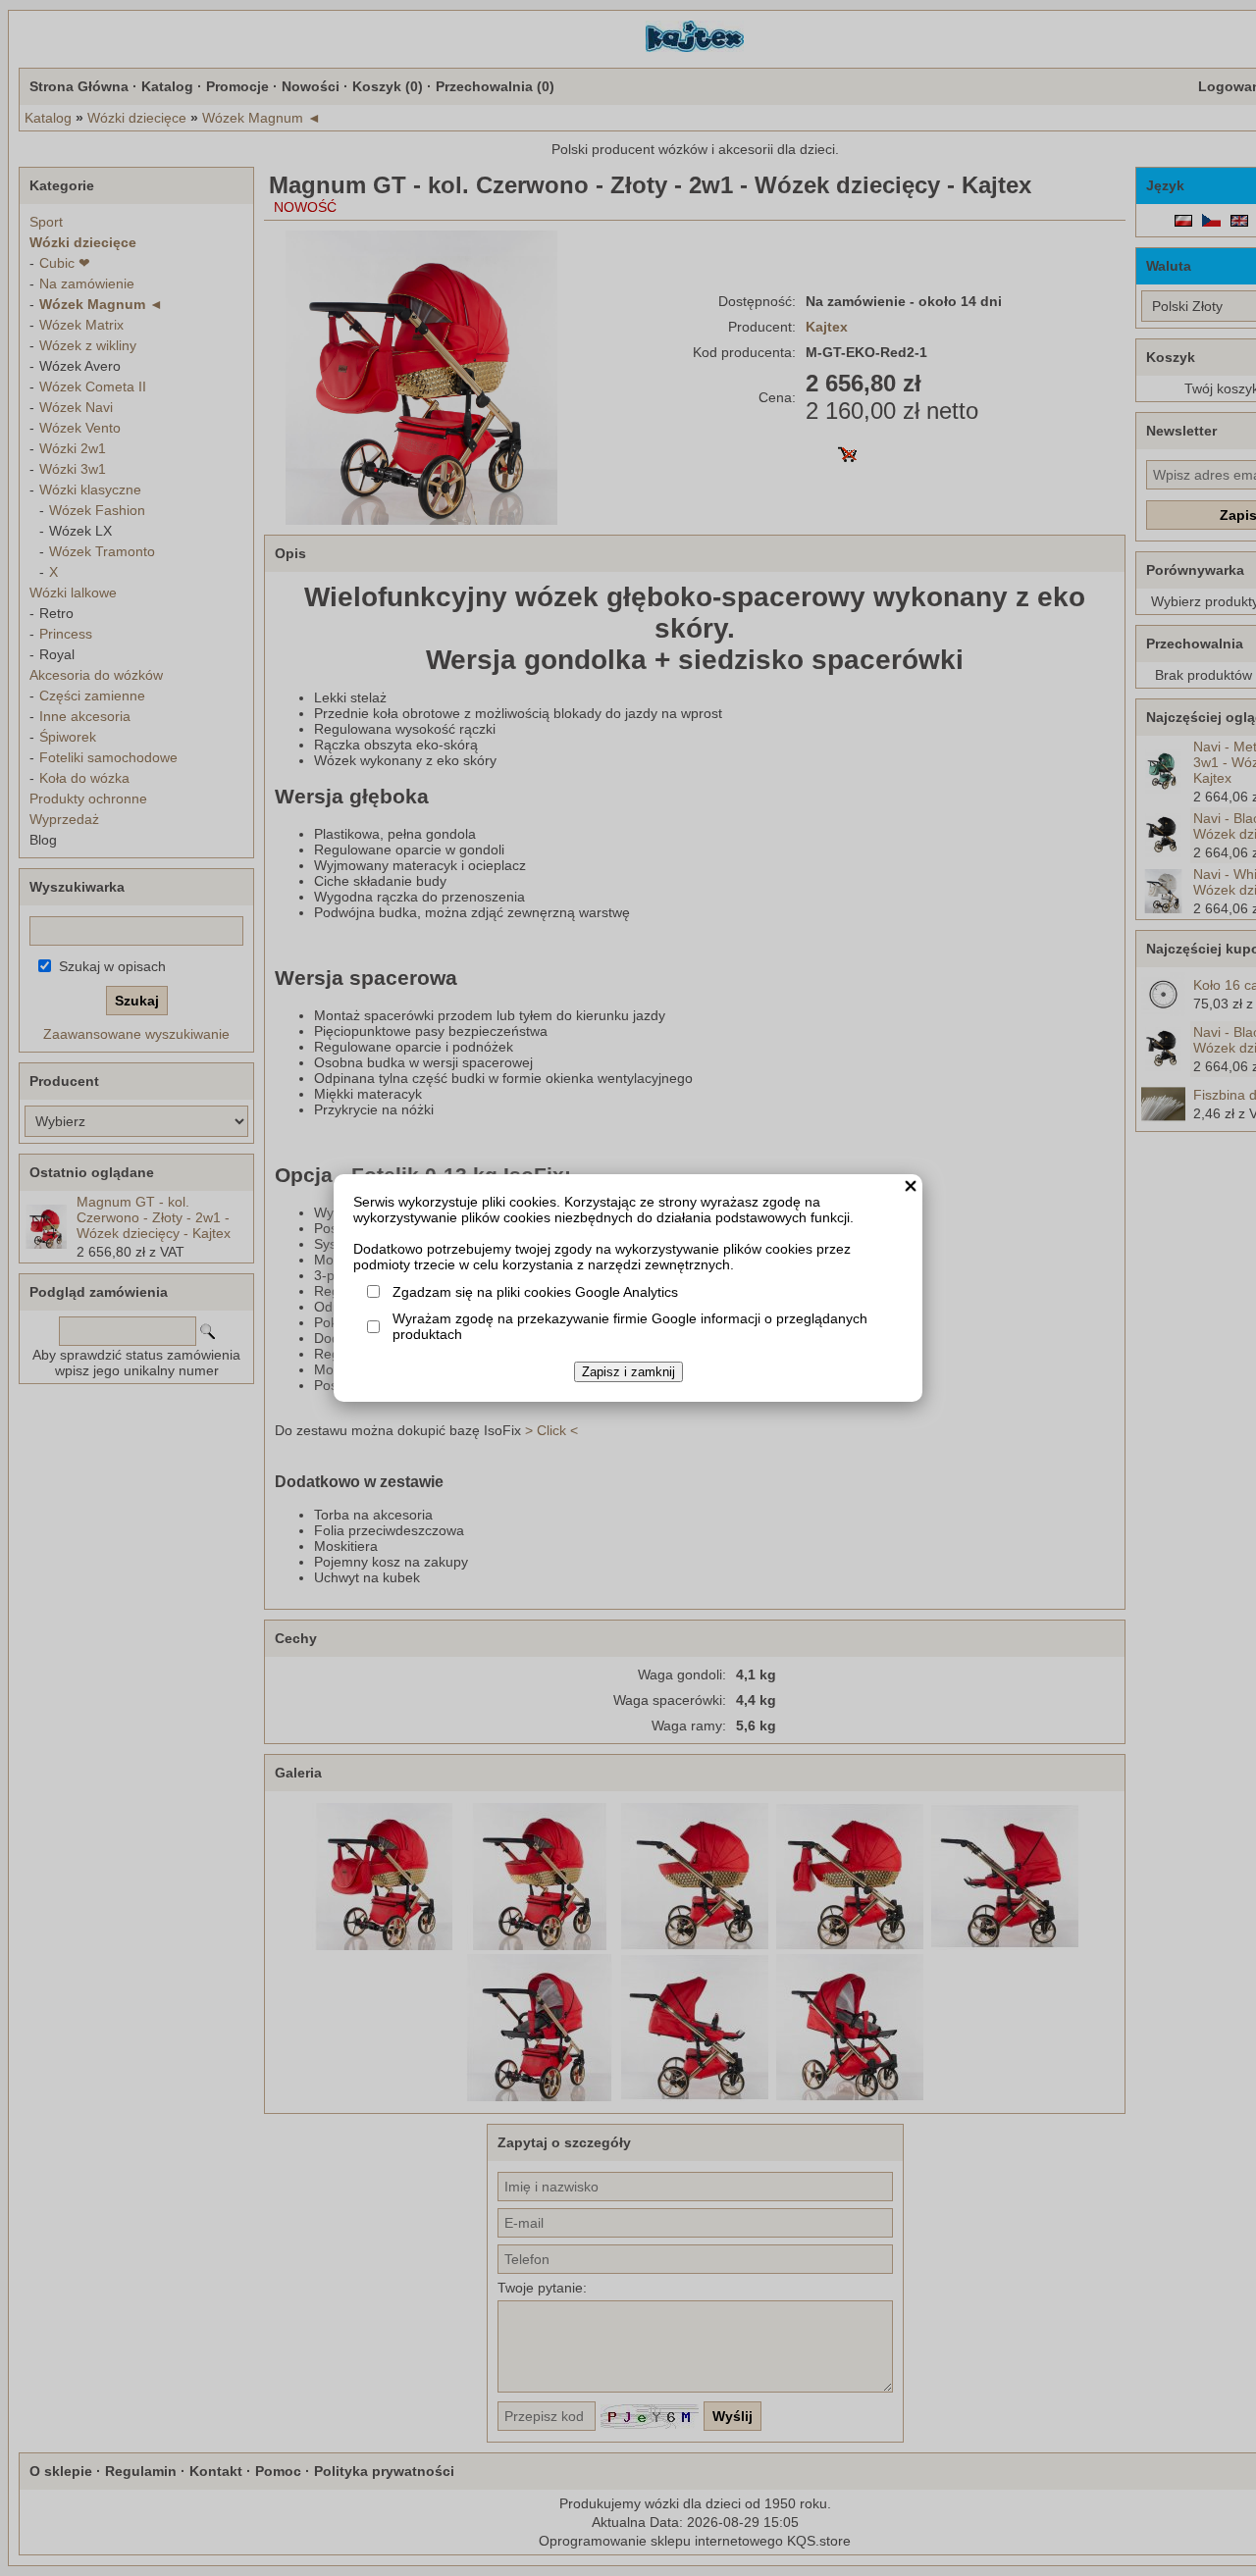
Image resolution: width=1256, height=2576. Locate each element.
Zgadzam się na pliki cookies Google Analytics (535, 1292)
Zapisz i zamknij (628, 1372)
